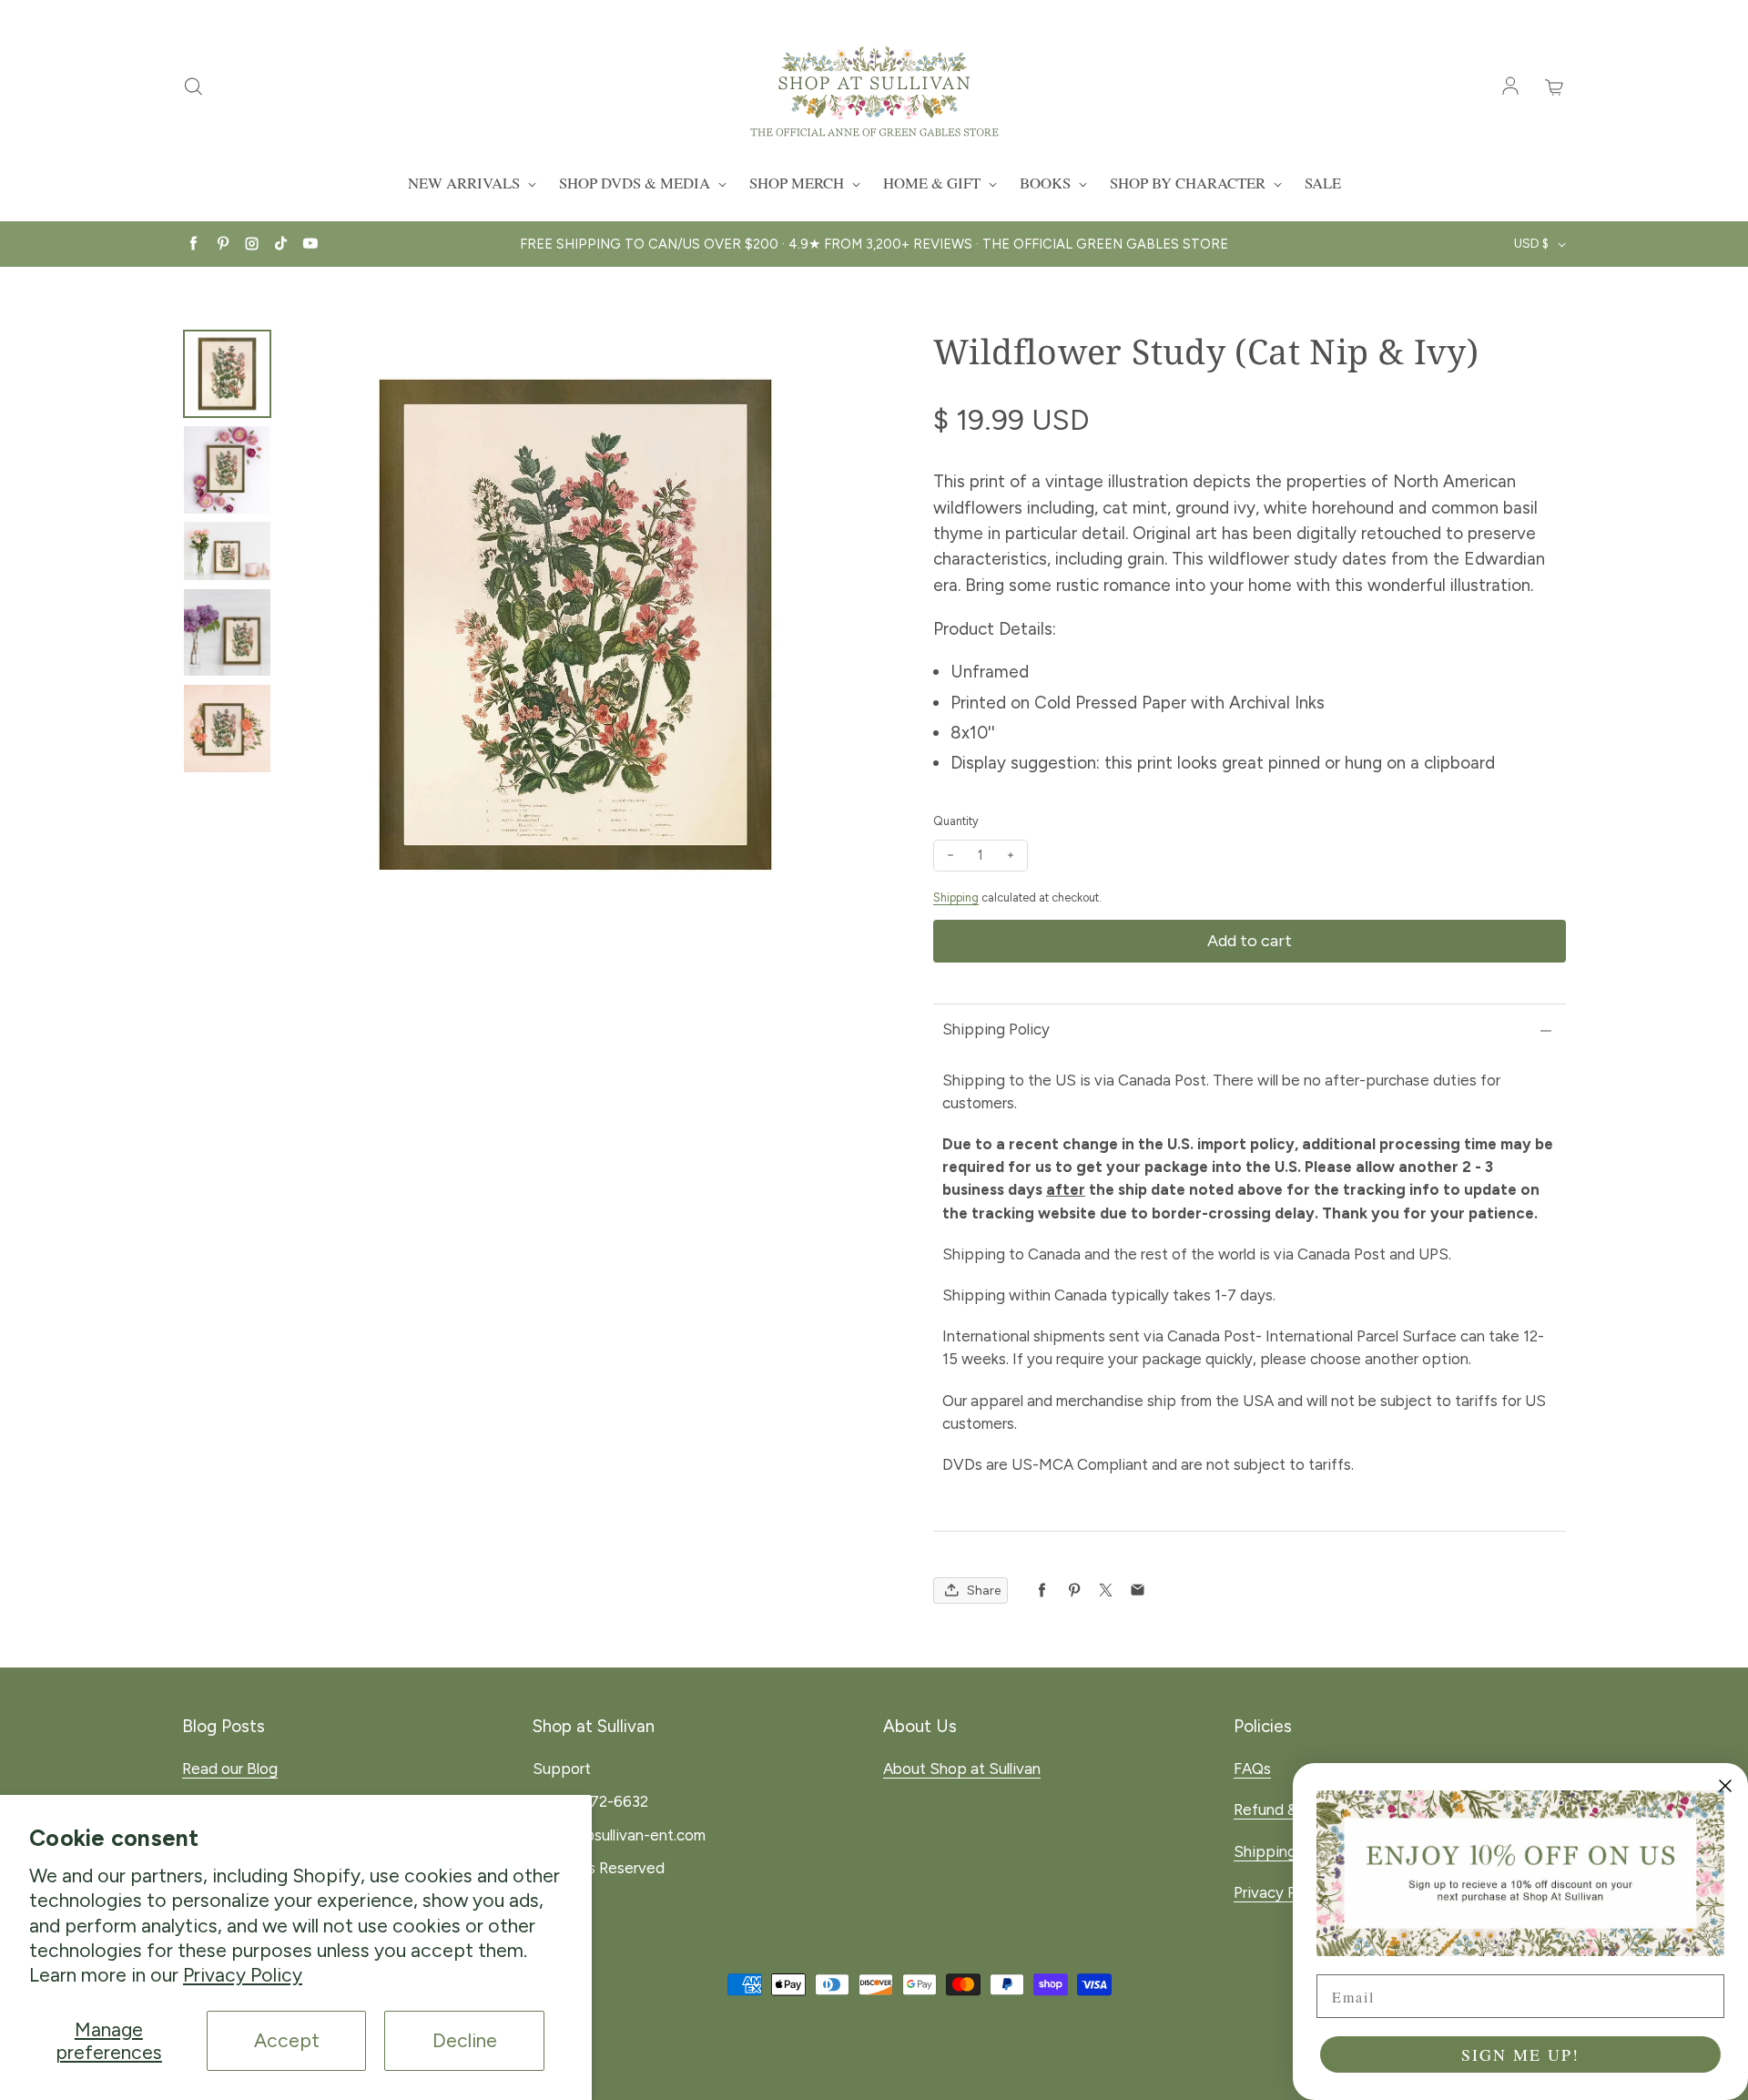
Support (562, 1769)
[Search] (193, 87)
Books (1047, 183)
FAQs (1252, 1769)
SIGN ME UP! (1520, 2054)
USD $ (1531, 244)
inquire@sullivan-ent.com (619, 1835)
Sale (1323, 183)
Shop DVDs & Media (636, 183)
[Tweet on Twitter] (1106, 1590)
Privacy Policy (243, 1975)
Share (984, 1590)
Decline (465, 2040)
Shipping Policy (996, 1029)
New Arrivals (466, 183)
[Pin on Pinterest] (1074, 1590)
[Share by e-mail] (1138, 1590)
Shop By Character (1189, 183)
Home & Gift (934, 183)
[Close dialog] (1725, 1786)
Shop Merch (798, 183)
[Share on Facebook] (1042, 1590)
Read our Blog (230, 1769)
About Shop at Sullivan (962, 1769)
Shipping (956, 897)
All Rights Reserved (599, 1868)
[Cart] (1555, 87)
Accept (287, 2040)
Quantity (956, 821)
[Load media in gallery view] (227, 374)
